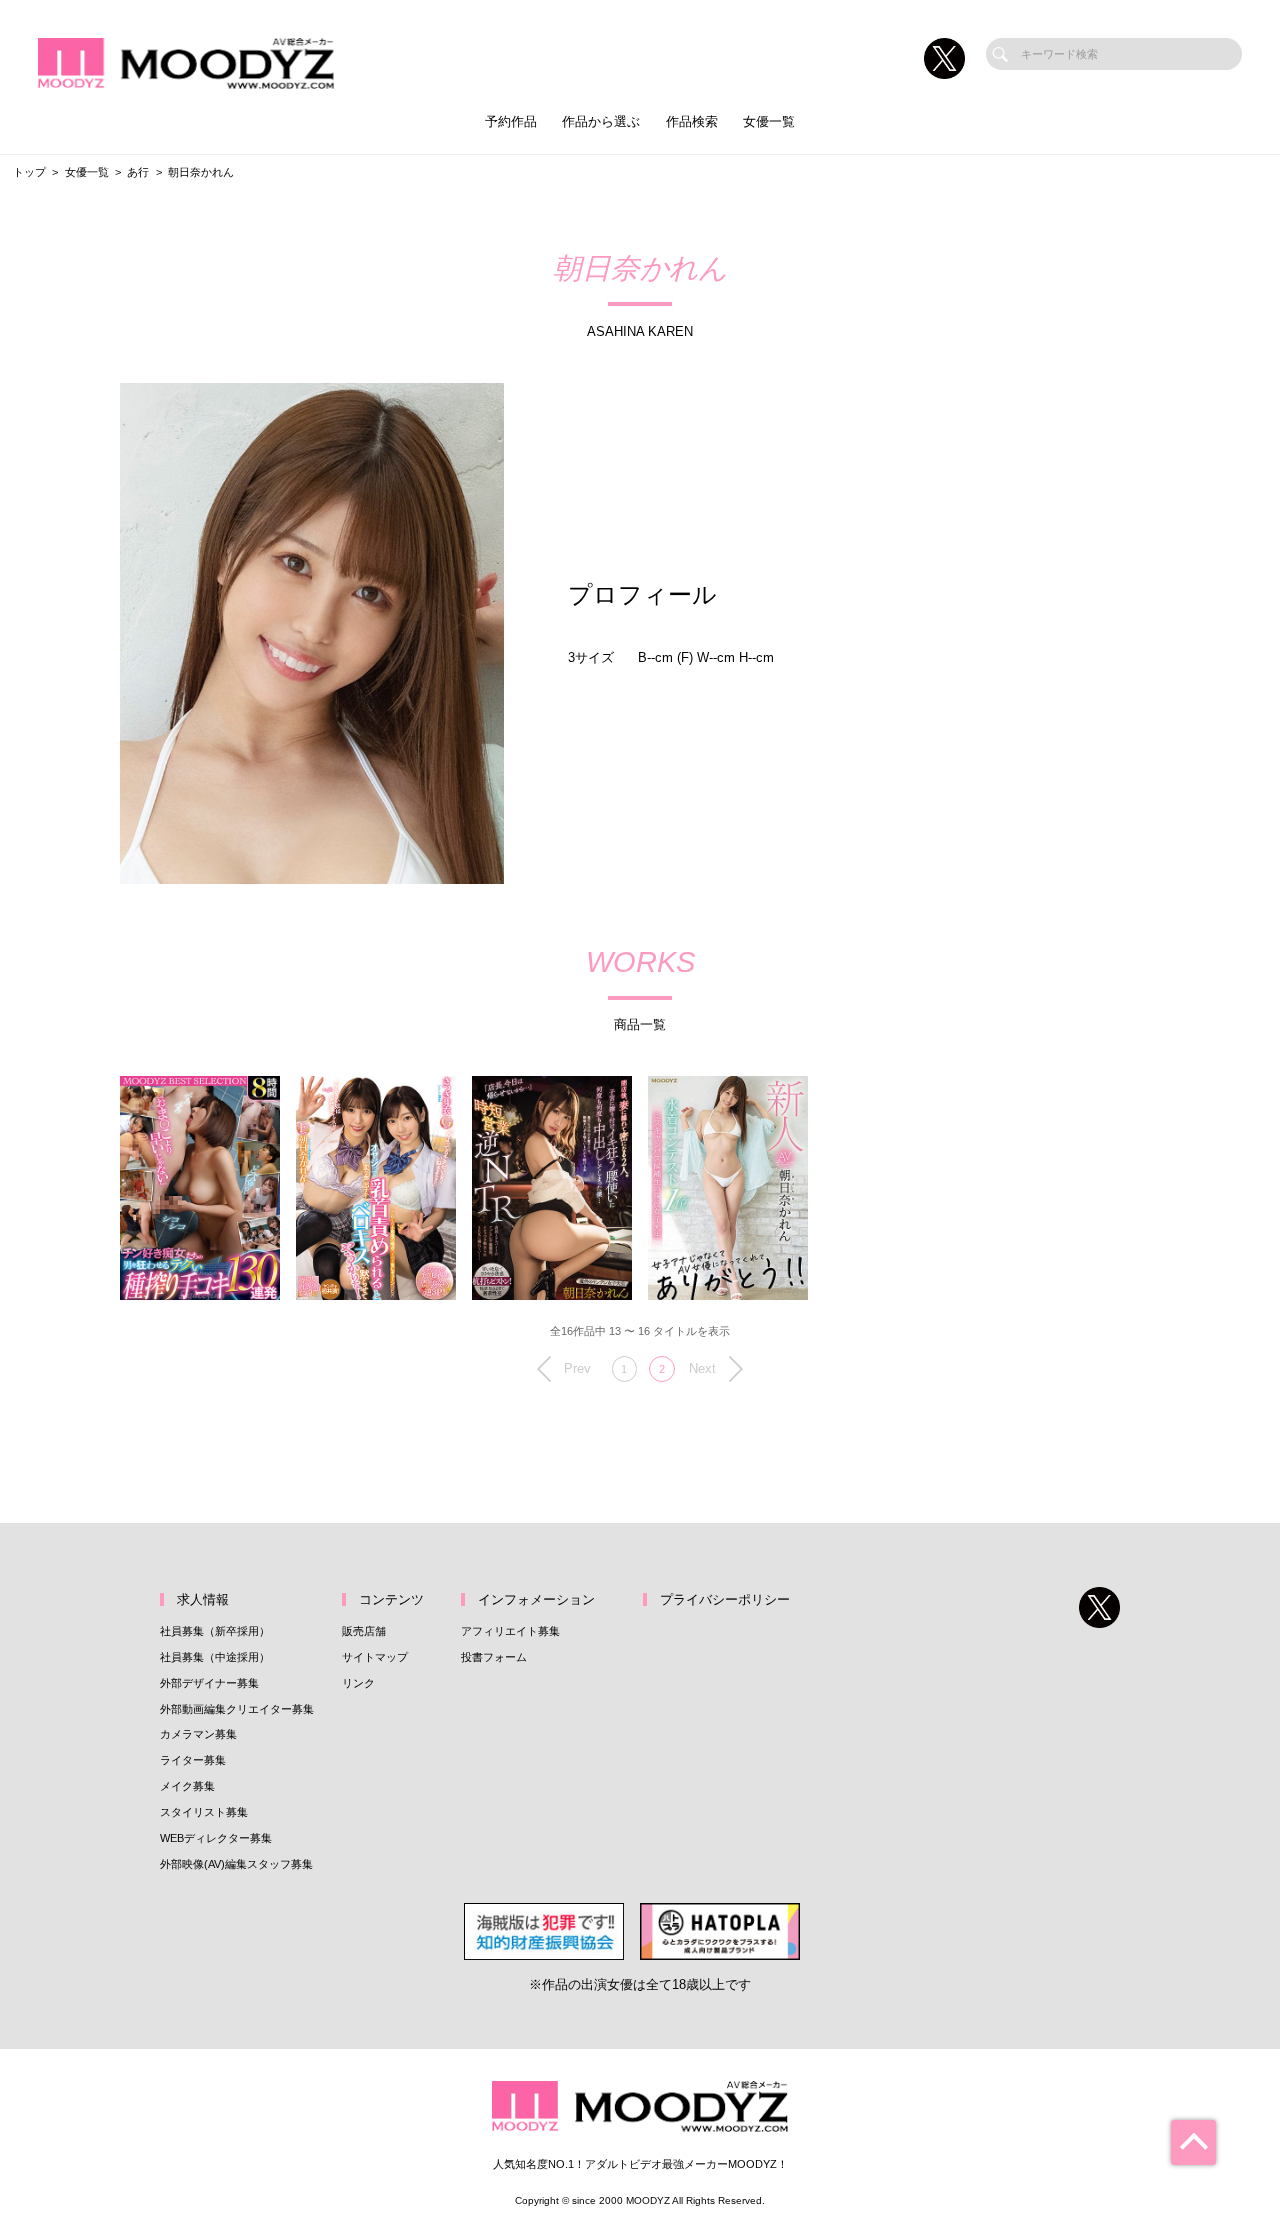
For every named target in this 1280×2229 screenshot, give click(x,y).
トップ (29, 172)
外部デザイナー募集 (209, 1683)
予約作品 (511, 121)
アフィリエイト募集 (510, 1631)
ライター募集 (193, 1760)
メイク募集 (187, 1786)
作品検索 (692, 121)
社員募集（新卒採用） (215, 1631)
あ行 (138, 172)
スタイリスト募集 (204, 1812)
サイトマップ (375, 1657)
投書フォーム (494, 1657)
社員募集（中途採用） (215, 1657)
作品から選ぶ (601, 121)
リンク (358, 1683)
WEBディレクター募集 (216, 1838)
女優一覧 (769, 121)
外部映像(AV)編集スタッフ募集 (236, 1864)
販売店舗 (364, 1631)
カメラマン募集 (198, 1734)
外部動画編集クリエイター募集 (237, 1709)
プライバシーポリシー (725, 1599)
